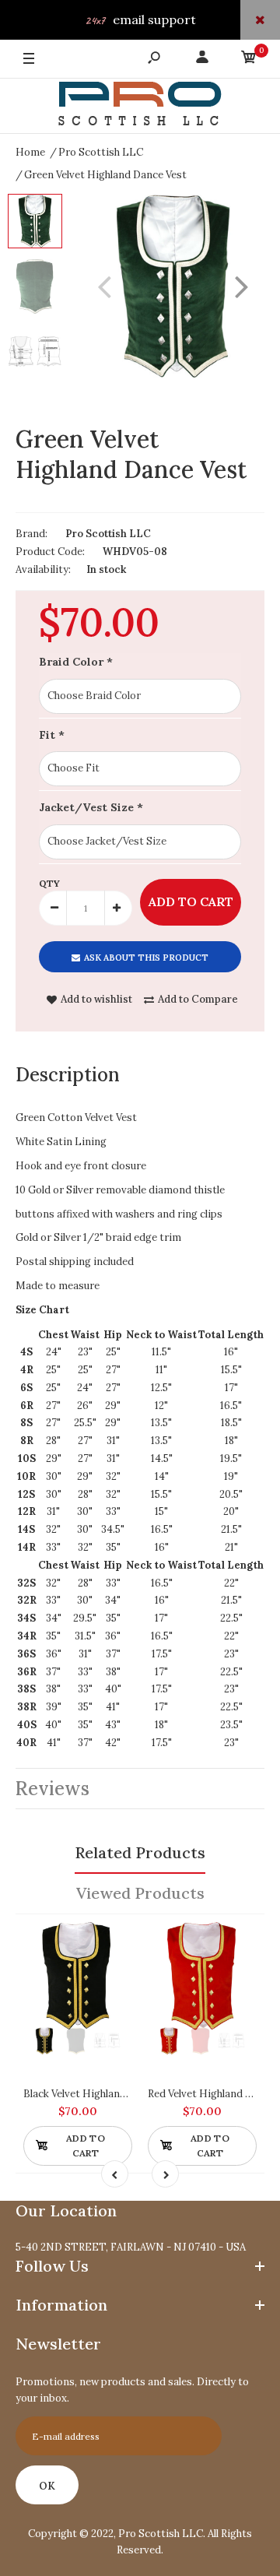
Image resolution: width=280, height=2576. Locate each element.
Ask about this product (146, 958)
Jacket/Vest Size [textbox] (91, 807)
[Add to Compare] (113, 1941)
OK (47, 2486)
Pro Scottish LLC (108, 534)
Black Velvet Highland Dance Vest (103, 2094)
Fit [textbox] (52, 735)
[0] (249, 60)
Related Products (140, 1852)
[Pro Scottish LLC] (140, 106)
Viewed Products (140, 1893)
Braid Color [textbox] (76, 662)
